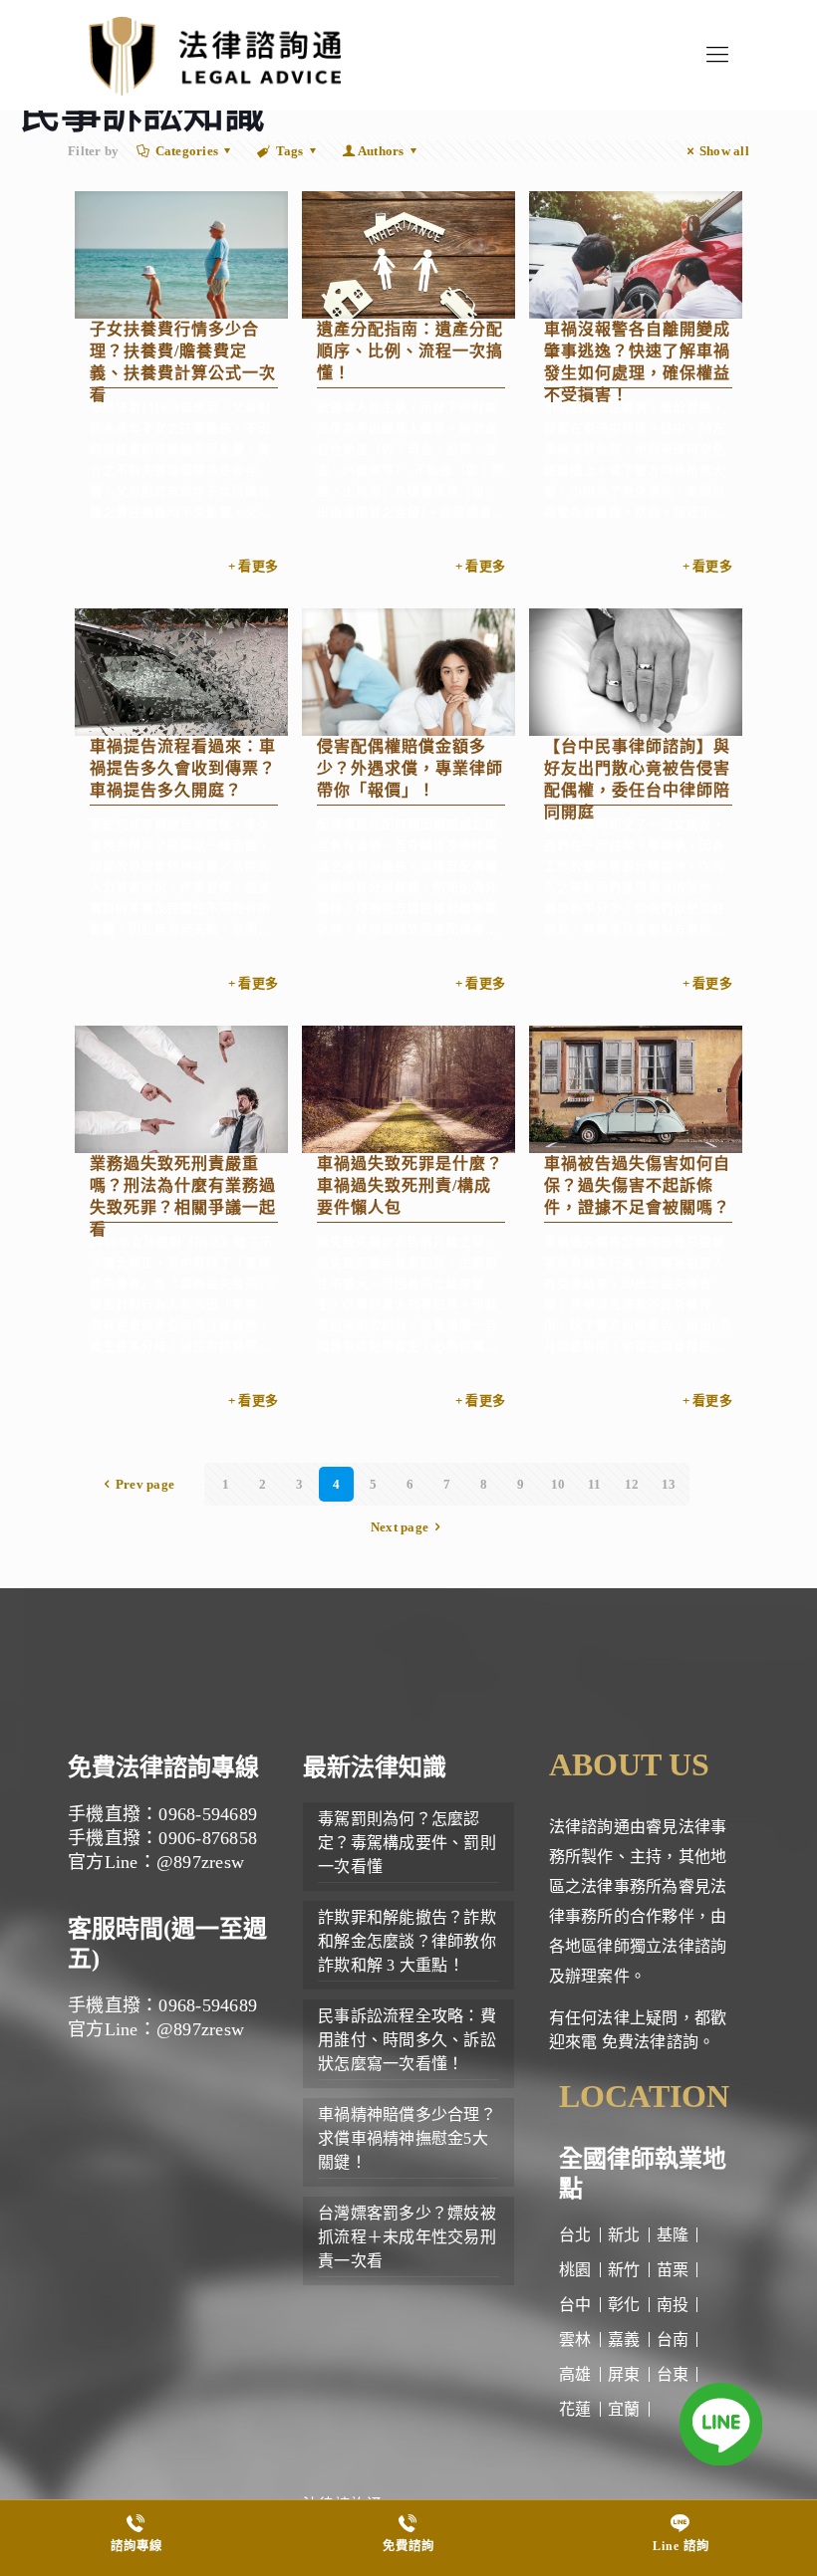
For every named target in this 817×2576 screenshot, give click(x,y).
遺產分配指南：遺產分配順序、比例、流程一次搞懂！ (410, 351)
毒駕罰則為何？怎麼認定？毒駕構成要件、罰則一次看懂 (407, 1843)
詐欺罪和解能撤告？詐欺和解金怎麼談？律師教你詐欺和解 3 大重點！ (407, 1941)
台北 (575, 2235)
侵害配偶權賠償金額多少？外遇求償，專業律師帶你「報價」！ (410, 768)
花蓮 (575, 2409)
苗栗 (673, 2270)
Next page (400, 1527)
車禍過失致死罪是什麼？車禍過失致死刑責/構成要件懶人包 (410, 1185)
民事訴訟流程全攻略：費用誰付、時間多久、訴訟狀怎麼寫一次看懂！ (407, 2040)
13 (669, 1484)
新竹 (624, 2270)
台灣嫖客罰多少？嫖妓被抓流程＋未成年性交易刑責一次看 (407, 2237)
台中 (575, 2305)
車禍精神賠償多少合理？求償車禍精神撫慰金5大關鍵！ (407, 2138)
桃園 (575, 2270)
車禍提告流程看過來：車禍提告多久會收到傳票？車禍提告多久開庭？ (183, 768)
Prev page (145, 1484)
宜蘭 (624, 2409)
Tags (290, 151)
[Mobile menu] (717, 55)
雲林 (575, 2340)
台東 (673, 2374)
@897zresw (200, 1862)
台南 (673, 2340)
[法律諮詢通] (214, 55)
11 (595, 1484)
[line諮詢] (721, 2427)
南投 (673, 2305)
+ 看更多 (253, 566)
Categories (187, 151)
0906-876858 (208, 1838)
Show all (724, 151)
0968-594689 (208, 1814)
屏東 (624, 2374)
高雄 (575, 2374)
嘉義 (624, 2340)
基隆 (673, 2235)
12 (632, 1484)
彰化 (624, 2305)
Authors (381, 151)
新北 (624, 2235)
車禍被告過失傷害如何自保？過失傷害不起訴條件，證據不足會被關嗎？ (637, 1185)
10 (558, 1484)
